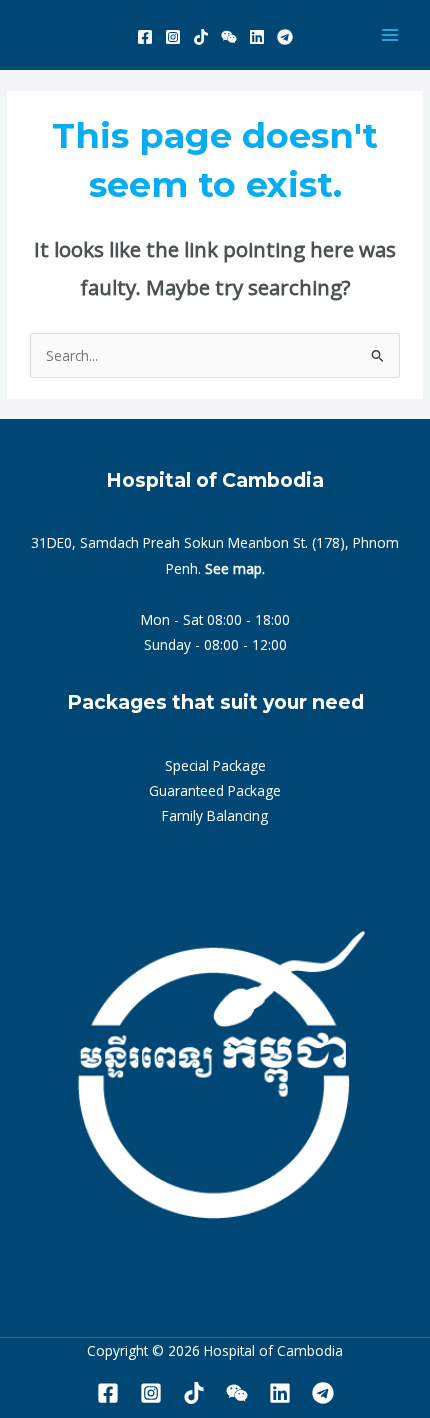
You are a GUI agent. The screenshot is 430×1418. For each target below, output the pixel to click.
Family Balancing (215, 815)
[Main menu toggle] (390, 35)
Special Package (215, 765)
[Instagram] (173, 37)
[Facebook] (145, 37)
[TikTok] (201, 37)
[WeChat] (229, 37)
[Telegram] (285, 37)
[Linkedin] (257, 37)
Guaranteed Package (215, 790)
